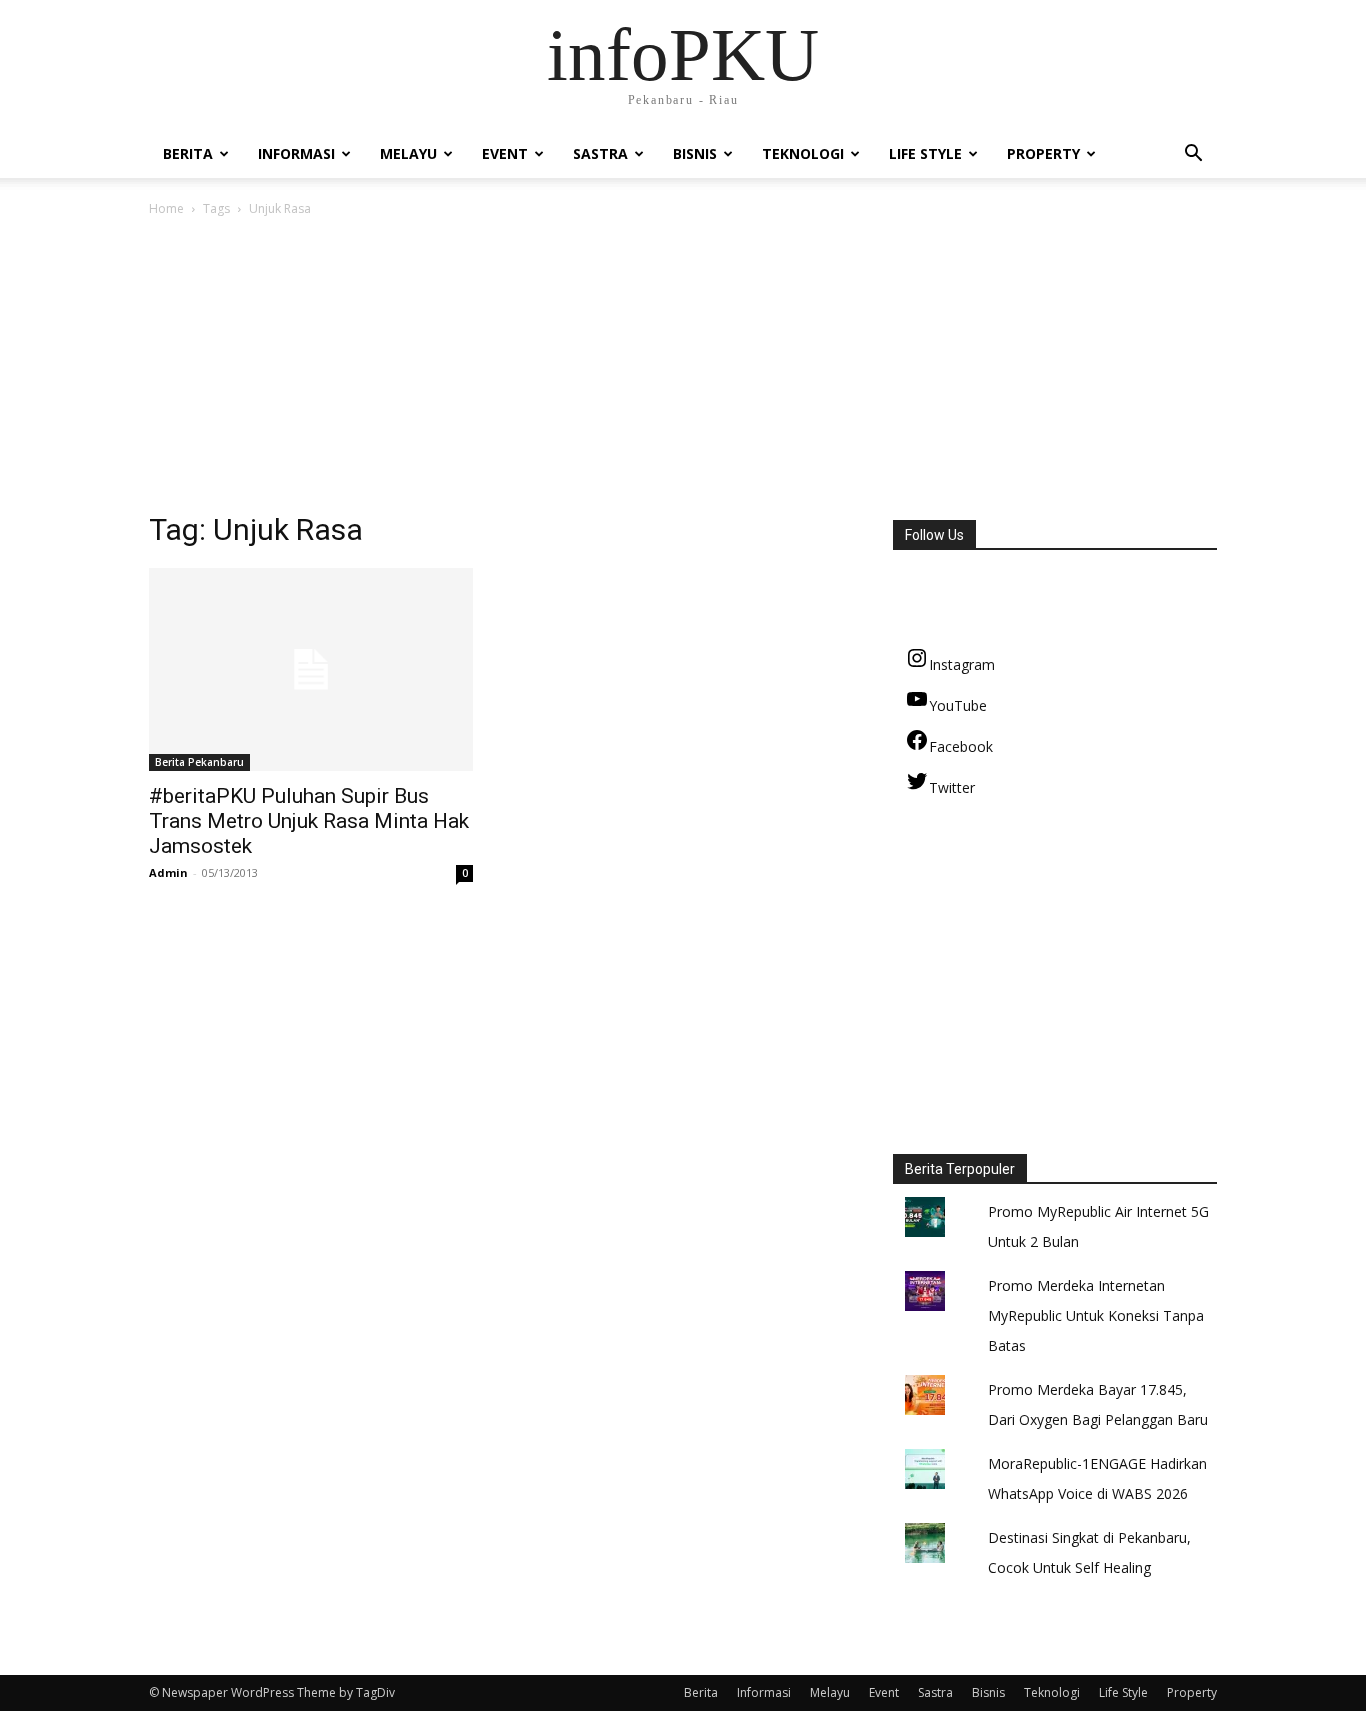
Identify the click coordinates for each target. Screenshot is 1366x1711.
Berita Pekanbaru (199, 762)
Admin (168, 872)
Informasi (296, 153)
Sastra (600, 153)
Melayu (408, 153)
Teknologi (803, 153)
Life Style (925, 153)
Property (1043, 153)
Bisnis (695, 153)
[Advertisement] (683, 370)
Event (505, 153)
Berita (188, 153)
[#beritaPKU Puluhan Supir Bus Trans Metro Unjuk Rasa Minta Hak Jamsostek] (311, 669)
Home (166, 208)
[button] (1193, 155)
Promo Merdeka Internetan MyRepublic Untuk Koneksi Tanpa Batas (1096, 1315)
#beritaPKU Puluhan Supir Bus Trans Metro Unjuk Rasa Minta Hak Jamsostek (309, 821)
